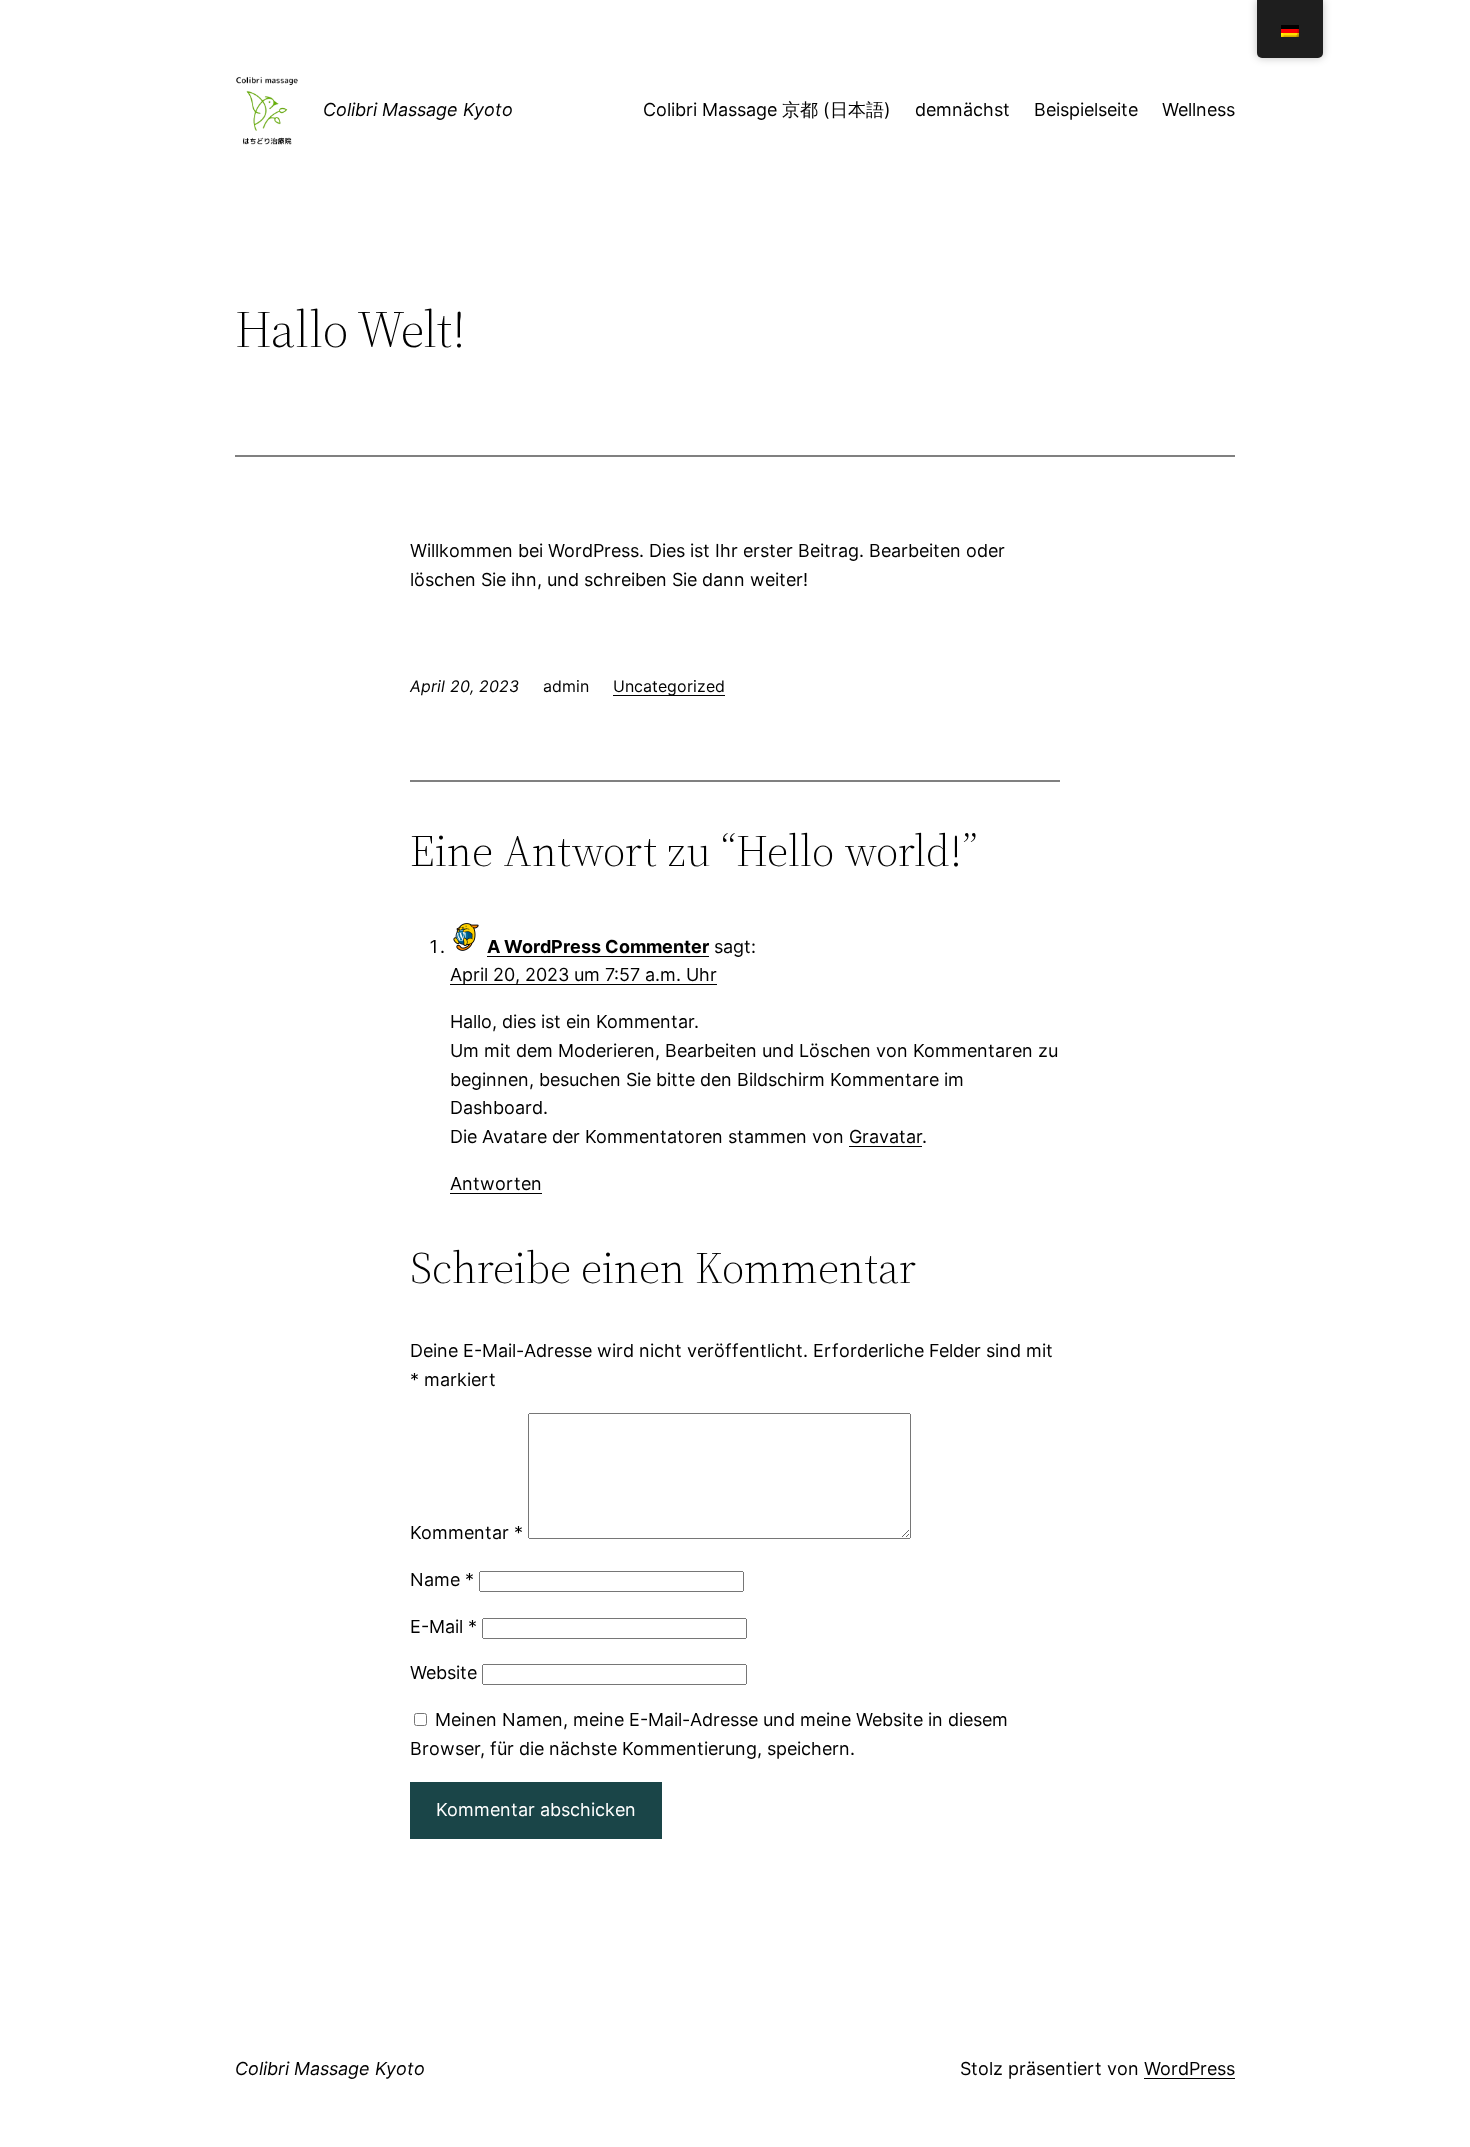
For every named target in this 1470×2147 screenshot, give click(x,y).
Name (442, 1579)
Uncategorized (669, 686)
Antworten (496, 1183)
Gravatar (885, 1136)
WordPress (1189, 2068)
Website (443, 1672)
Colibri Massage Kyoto (418, 109)
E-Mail (443, 1626)
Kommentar (466, 1532)
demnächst (962, 109)
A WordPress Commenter (598, 946)
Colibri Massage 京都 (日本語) (767, 109)
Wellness (1198, 109)
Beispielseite (1086, 109)
